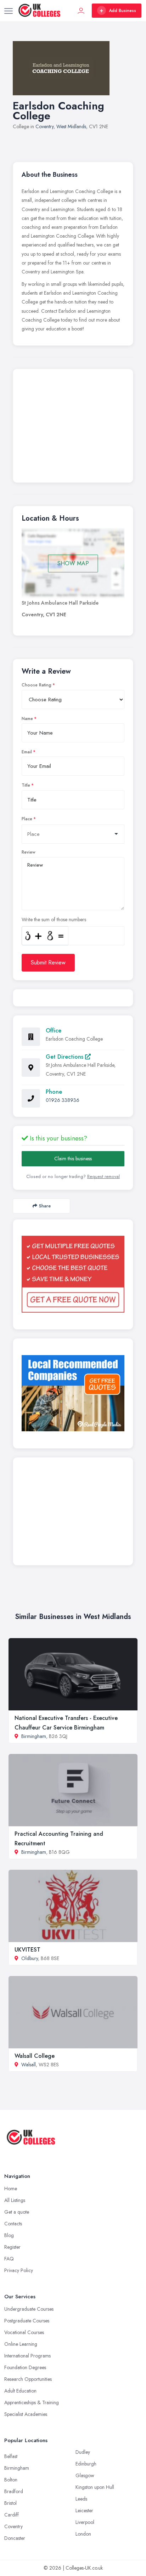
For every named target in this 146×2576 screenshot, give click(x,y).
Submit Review (48, 963)
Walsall (29, 2065)
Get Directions (65, 1057)
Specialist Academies (26, 2414)
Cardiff (12, 2515)
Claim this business (73, 1159)
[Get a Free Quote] (73, 1274)
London (83, 2534)
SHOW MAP (73, 563)
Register (12, 2247)
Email (27, 752)
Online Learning (21, 2344)
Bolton (11, 2480)
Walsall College (35, 2056)
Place (27, 819)
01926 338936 (63, 1100)
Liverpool (85, 2522)
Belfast (11, 2456)
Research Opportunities (28, 2379)
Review (29, 852)
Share (45, 1206)
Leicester (84, 2510)
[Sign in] (81, 11)
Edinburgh (86, 2464)
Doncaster (15, 2538)
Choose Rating (36, 685)
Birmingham (34, 1736)
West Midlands (71, 126)
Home (11, 2189)
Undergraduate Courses (29, 2309)
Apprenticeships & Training (32, 2402)
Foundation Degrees (25, 2367)
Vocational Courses (24, 2332)
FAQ (9, 2259)
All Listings (15, 2200)
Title (26, 785)
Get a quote (17, 2212)
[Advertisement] (73, 428)
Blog (9, 2235)
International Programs (27, 2356)
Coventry (44, 126)
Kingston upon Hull (95, 2487)
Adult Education (20, 2391)
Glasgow (85, 2475)
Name (27, 719)
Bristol (10, 2503)
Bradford (14, 2491)
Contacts (13, 2224)
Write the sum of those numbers (54, 919)
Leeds (81, 2499)
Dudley (83, 2452)
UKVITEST (27, 1950)
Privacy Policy (19, 2270)
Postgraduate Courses (27, 2321)
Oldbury (30, 1958)
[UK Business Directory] (73, 1393)
